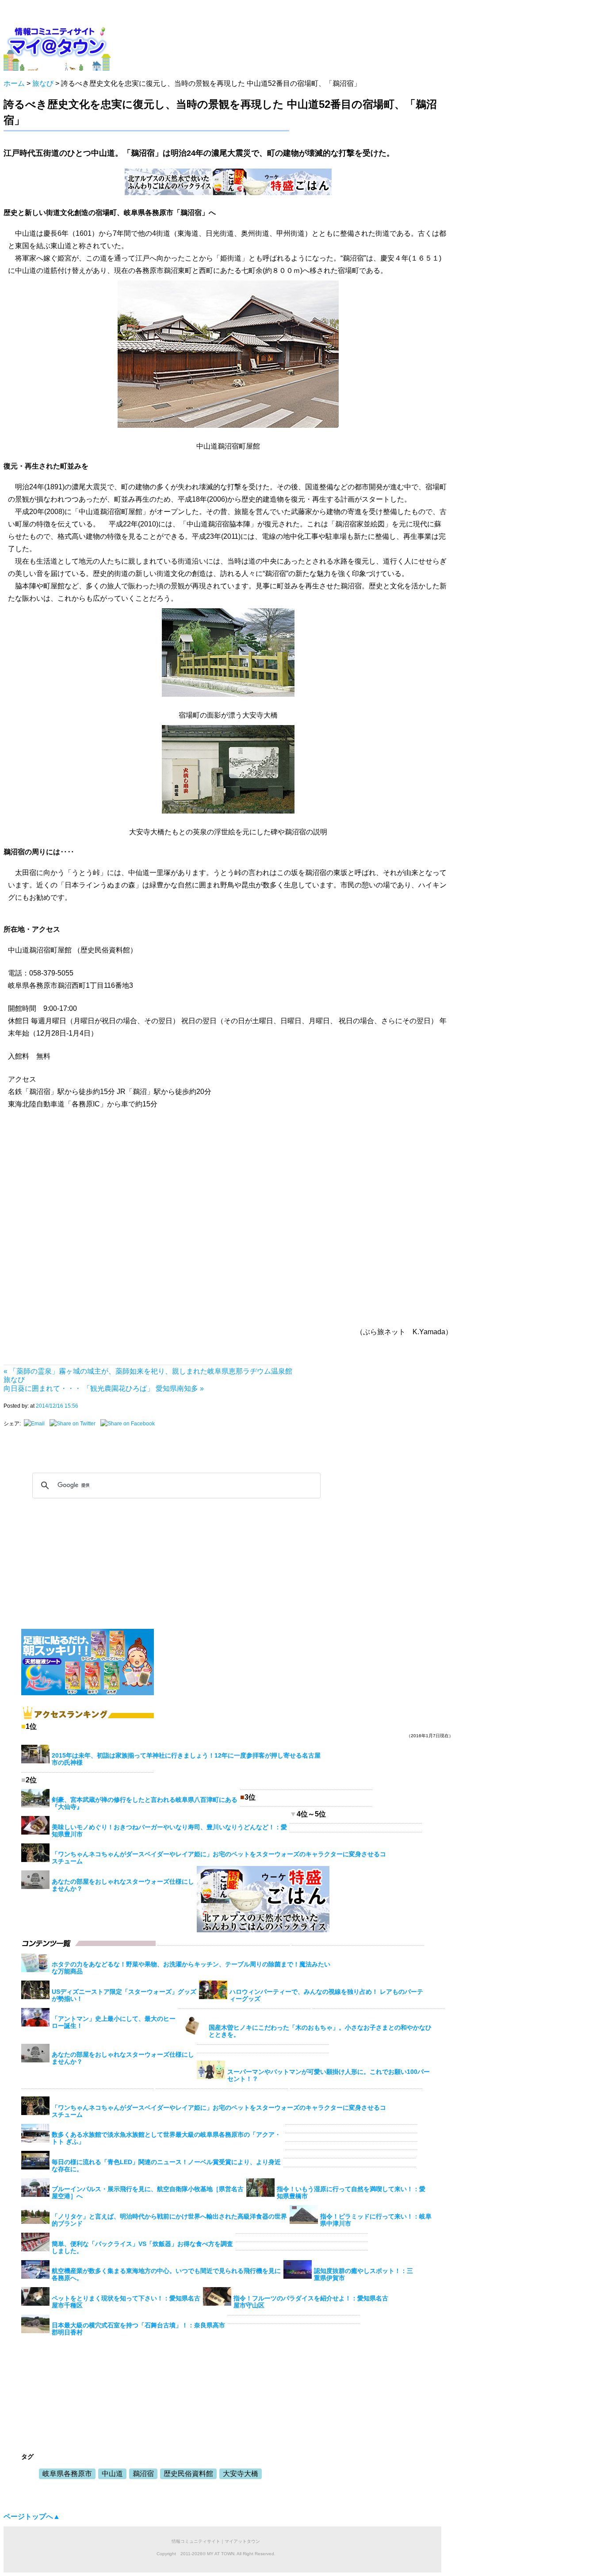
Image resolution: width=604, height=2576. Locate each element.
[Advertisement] (273, 46)
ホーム (14, 83)
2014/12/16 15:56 (57, 1406)
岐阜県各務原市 (67, 2474)
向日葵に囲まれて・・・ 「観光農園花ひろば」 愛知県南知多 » (104, 1388)
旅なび (43, 83)
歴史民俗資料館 (188, 2474)
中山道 (112, 2474)
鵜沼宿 (143, 2474)
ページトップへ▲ (32, 2516)
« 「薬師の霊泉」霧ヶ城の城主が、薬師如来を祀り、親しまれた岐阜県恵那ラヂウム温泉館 (148, 1371)
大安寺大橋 (241, 2474)
